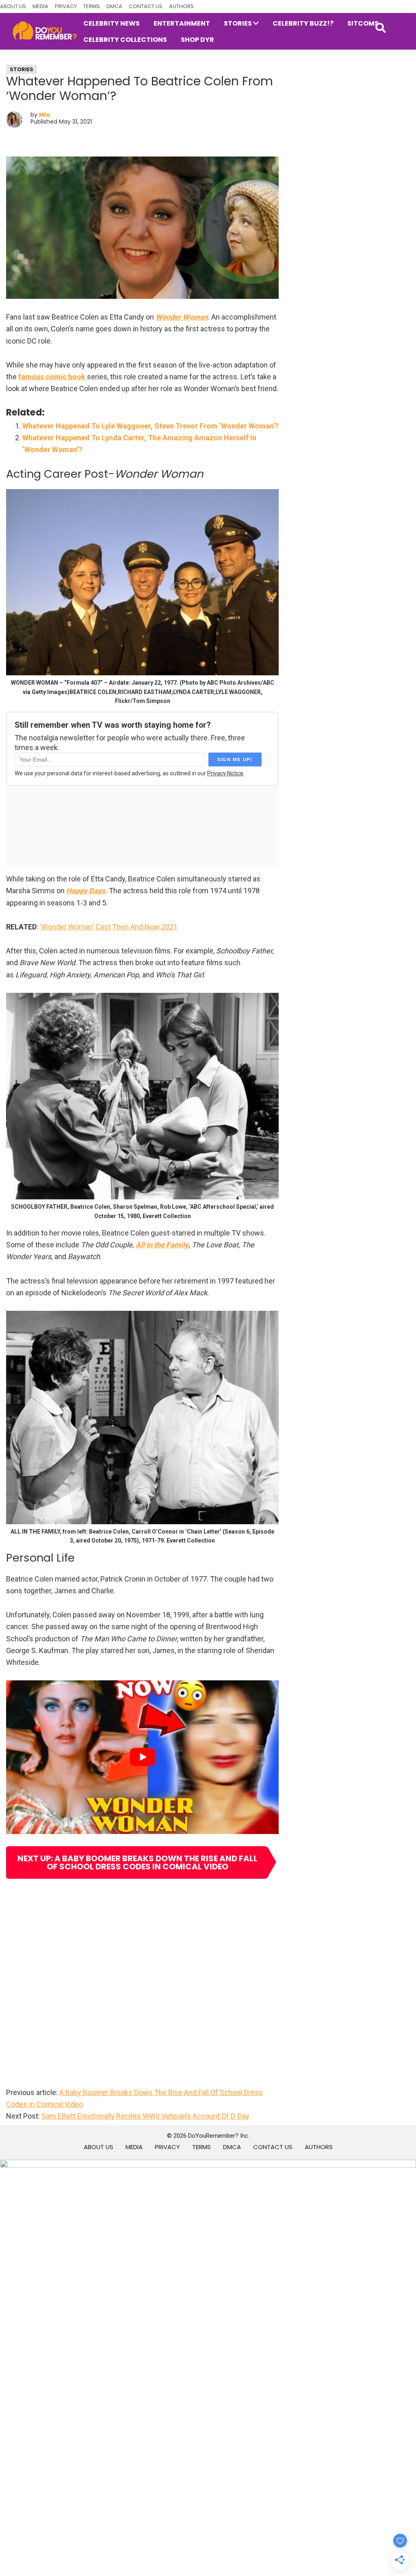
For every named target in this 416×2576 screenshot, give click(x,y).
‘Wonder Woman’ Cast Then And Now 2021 (109, 927)
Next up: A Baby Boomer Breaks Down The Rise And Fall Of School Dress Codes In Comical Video (138, 1862)
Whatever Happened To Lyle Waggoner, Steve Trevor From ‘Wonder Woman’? (151, 426)
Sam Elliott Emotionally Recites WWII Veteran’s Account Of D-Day (145, 2116)
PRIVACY (66, 6)
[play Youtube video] (142, 1757)
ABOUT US (13, 6)
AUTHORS (181, 6)
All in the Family (162, 1245)
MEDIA (40, 6)
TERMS (92, 6)
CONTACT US (146, 6)
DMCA (114, 6)
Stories (22, 69)
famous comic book (52, 377)
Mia (44, 115)
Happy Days (86, 891)
